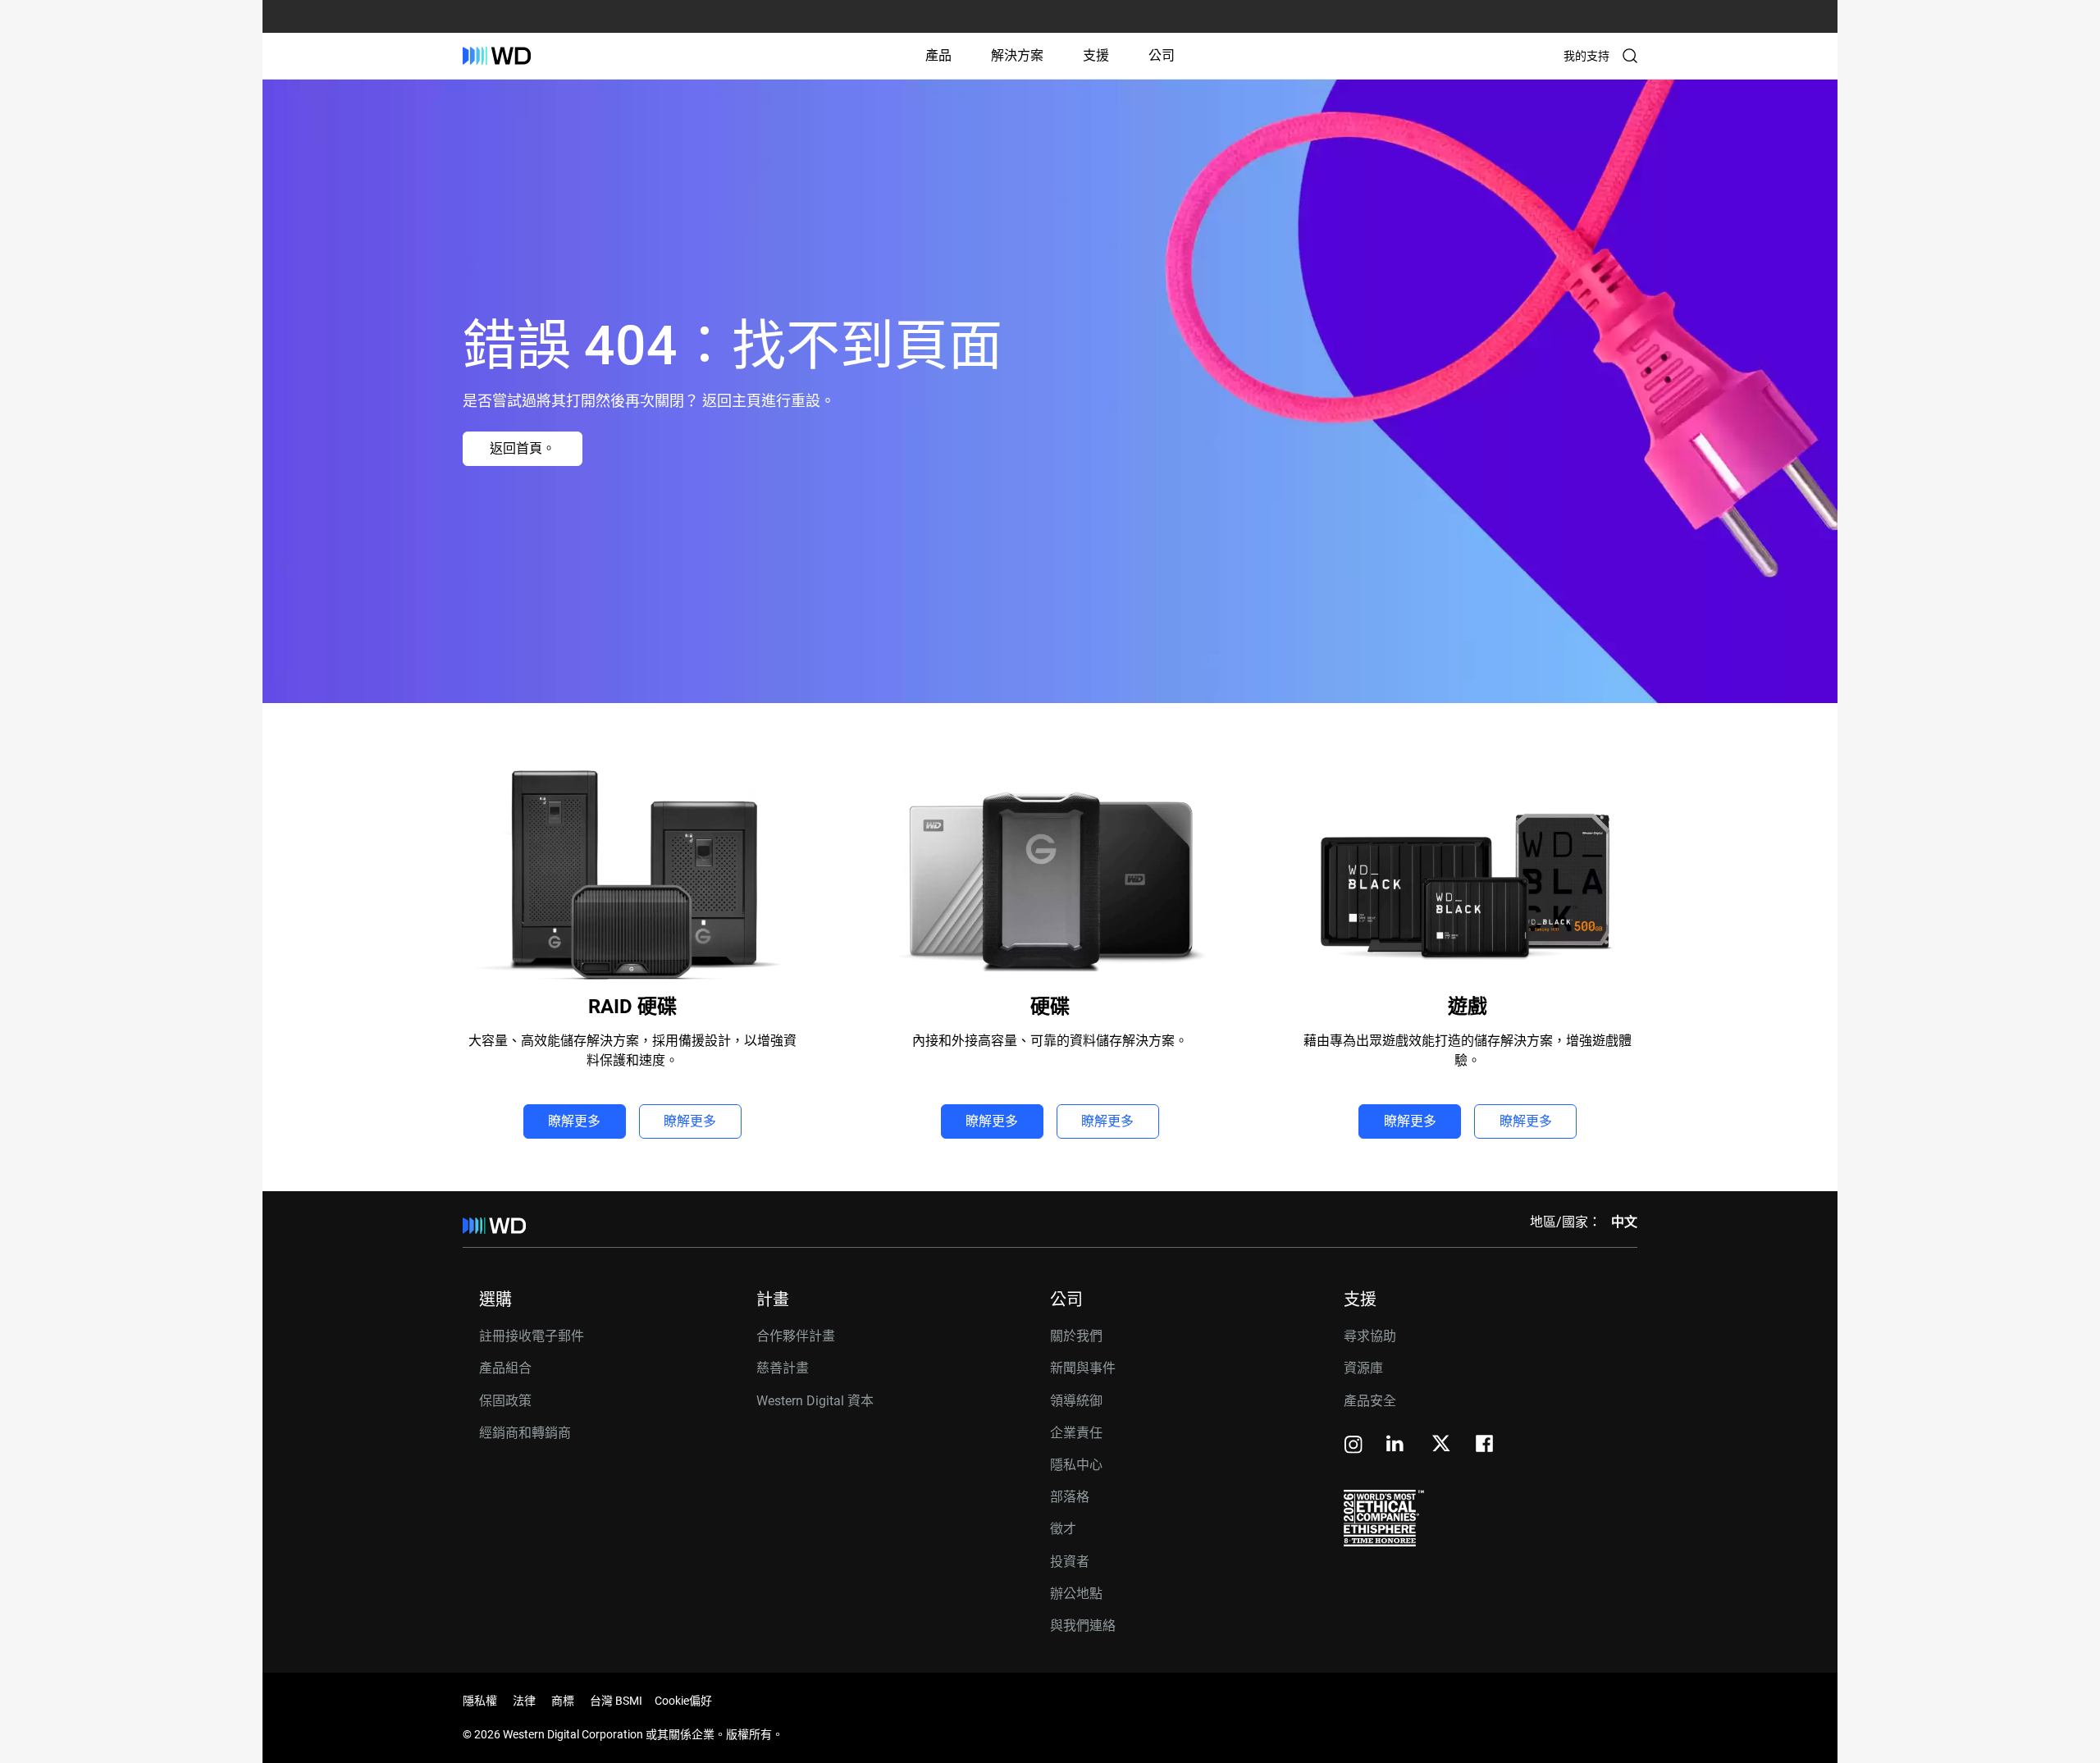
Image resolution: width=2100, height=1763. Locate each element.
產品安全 (1370, 1401)
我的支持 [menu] (1586, 56)
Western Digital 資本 (815, 1401)
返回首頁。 (523, 448)
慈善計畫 (783, 1368)
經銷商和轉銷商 (525, 1433)
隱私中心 (1076, 1465)
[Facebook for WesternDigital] (1486, 1446)
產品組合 (505, 1368)
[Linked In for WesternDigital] (1396, 1446)
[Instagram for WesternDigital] (1354, 1446)
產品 (938, 55)
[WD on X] (1441, 1445)
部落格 (1070, 1497)
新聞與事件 (1083, 1368)
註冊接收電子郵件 (532, 1336)
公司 (1162, 55)
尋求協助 (1370, 1336)
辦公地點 (1076, 1594)
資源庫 (1363, 1368)
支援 (1096, 55)
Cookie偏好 (683, 1701)
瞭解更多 (574, 1121)
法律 (524, 1701)
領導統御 (1076, 1401)
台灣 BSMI (616, 1701)
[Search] (1630, 56)
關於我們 (1076, 1336)
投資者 (1070, 1562)
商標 (563, 1701)
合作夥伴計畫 (796, 1336)
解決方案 (1017, 55)
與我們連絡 (1083, 1626)
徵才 (1063, 1529)
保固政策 (505, 1401)
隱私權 (480, 1701)
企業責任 (1076, 1433)
